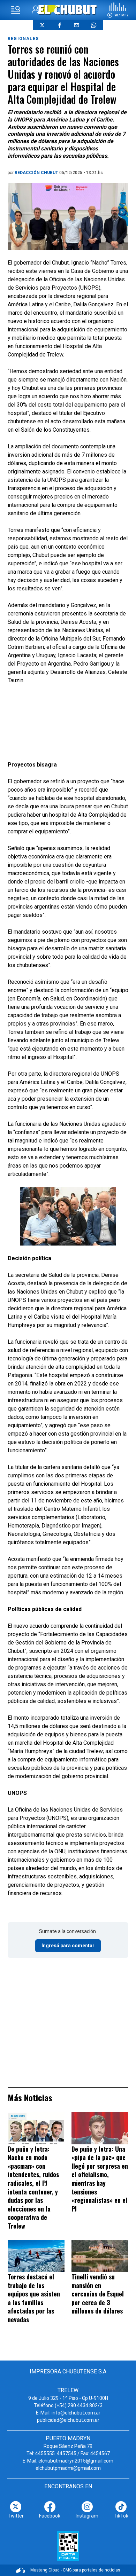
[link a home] (68, 10)
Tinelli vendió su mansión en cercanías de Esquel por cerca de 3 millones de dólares (98, 2294)
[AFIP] (68, 2546)
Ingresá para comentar (68, 1946)
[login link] (36, 10)
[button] (118, 10)
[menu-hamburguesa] (16, 10)
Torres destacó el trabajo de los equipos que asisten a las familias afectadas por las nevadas (34, 2298)
